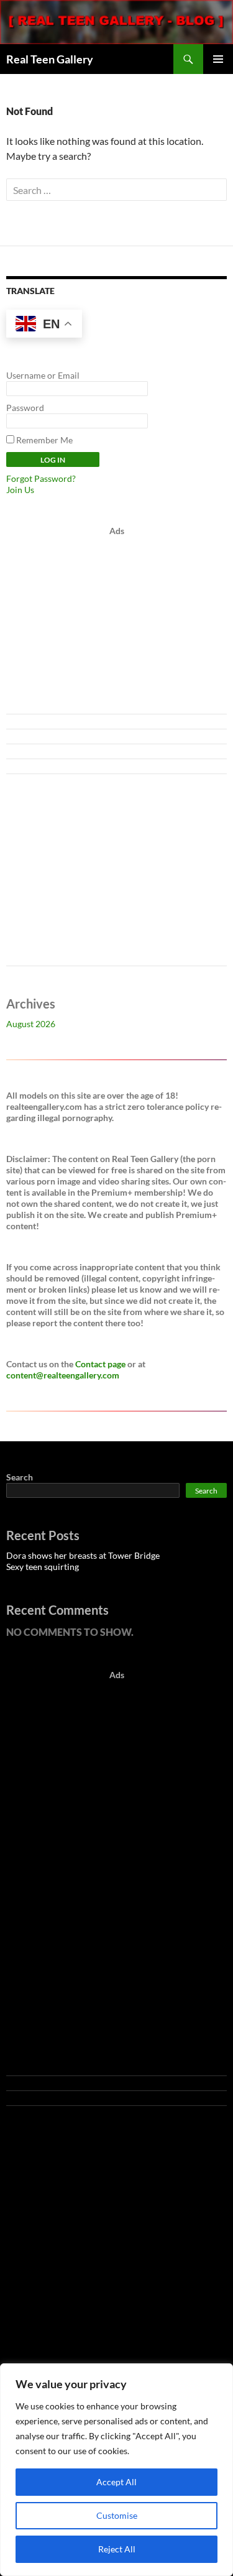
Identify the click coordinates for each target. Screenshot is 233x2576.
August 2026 (31, 1024)
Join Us (20, 490)
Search (20, 1477)
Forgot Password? (41, 478)
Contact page (100, 1364)
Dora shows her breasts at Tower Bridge (83, 1555)
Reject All (117, 2549)
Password (25, 408)
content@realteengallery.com (63, 1375)
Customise (117, 2515)
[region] (116, 2470)
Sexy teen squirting (43, 1567)
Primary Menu (218, 59)
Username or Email (43, 375)
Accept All (116, 2482)
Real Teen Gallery (50, 59)
